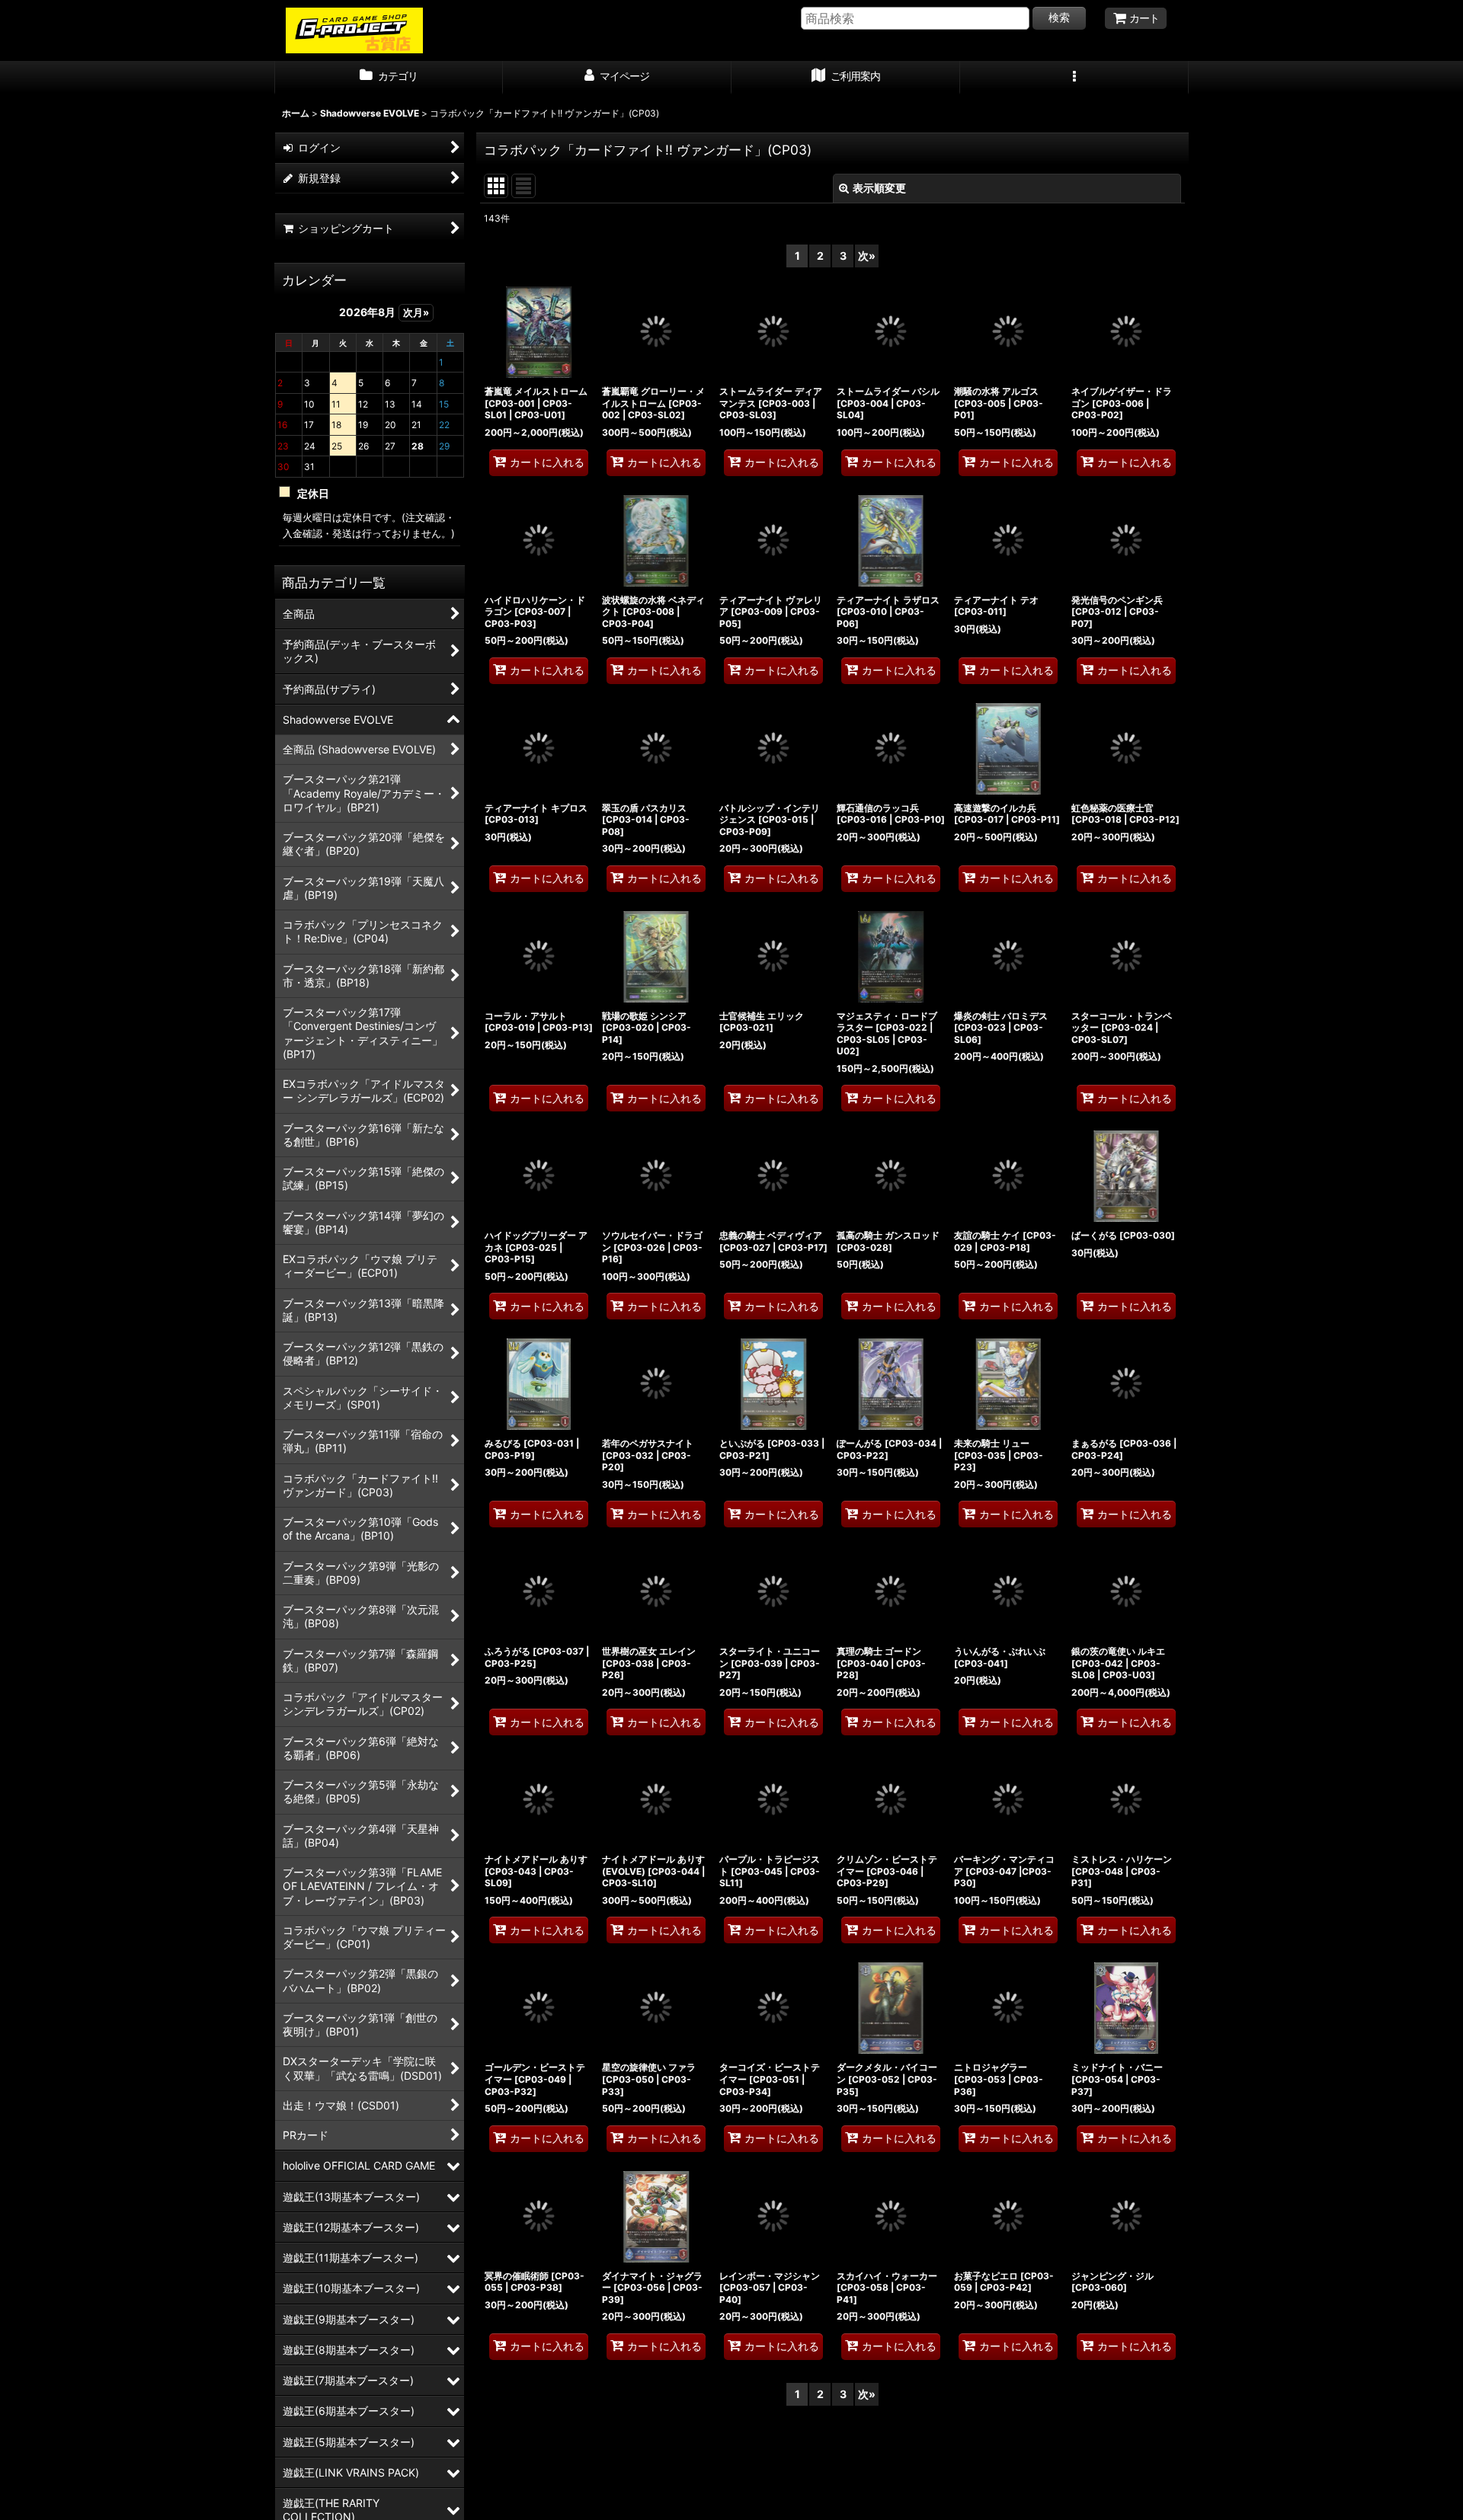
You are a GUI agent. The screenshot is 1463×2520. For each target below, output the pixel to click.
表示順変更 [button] (879, 188)
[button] (1074, 78)
